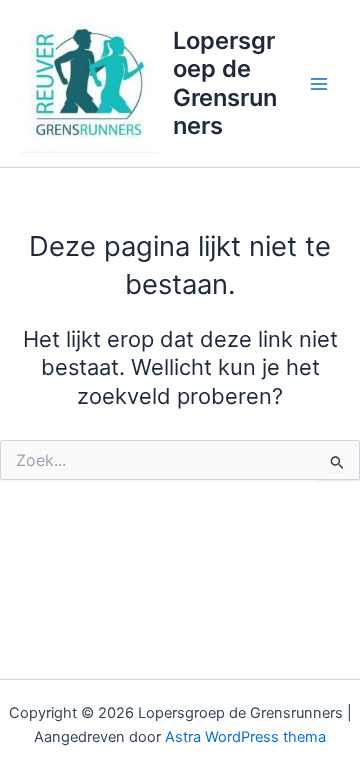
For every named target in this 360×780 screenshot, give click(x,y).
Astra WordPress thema (245, 737)
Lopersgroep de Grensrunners (225, 83)
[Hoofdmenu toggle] (319, 84)
